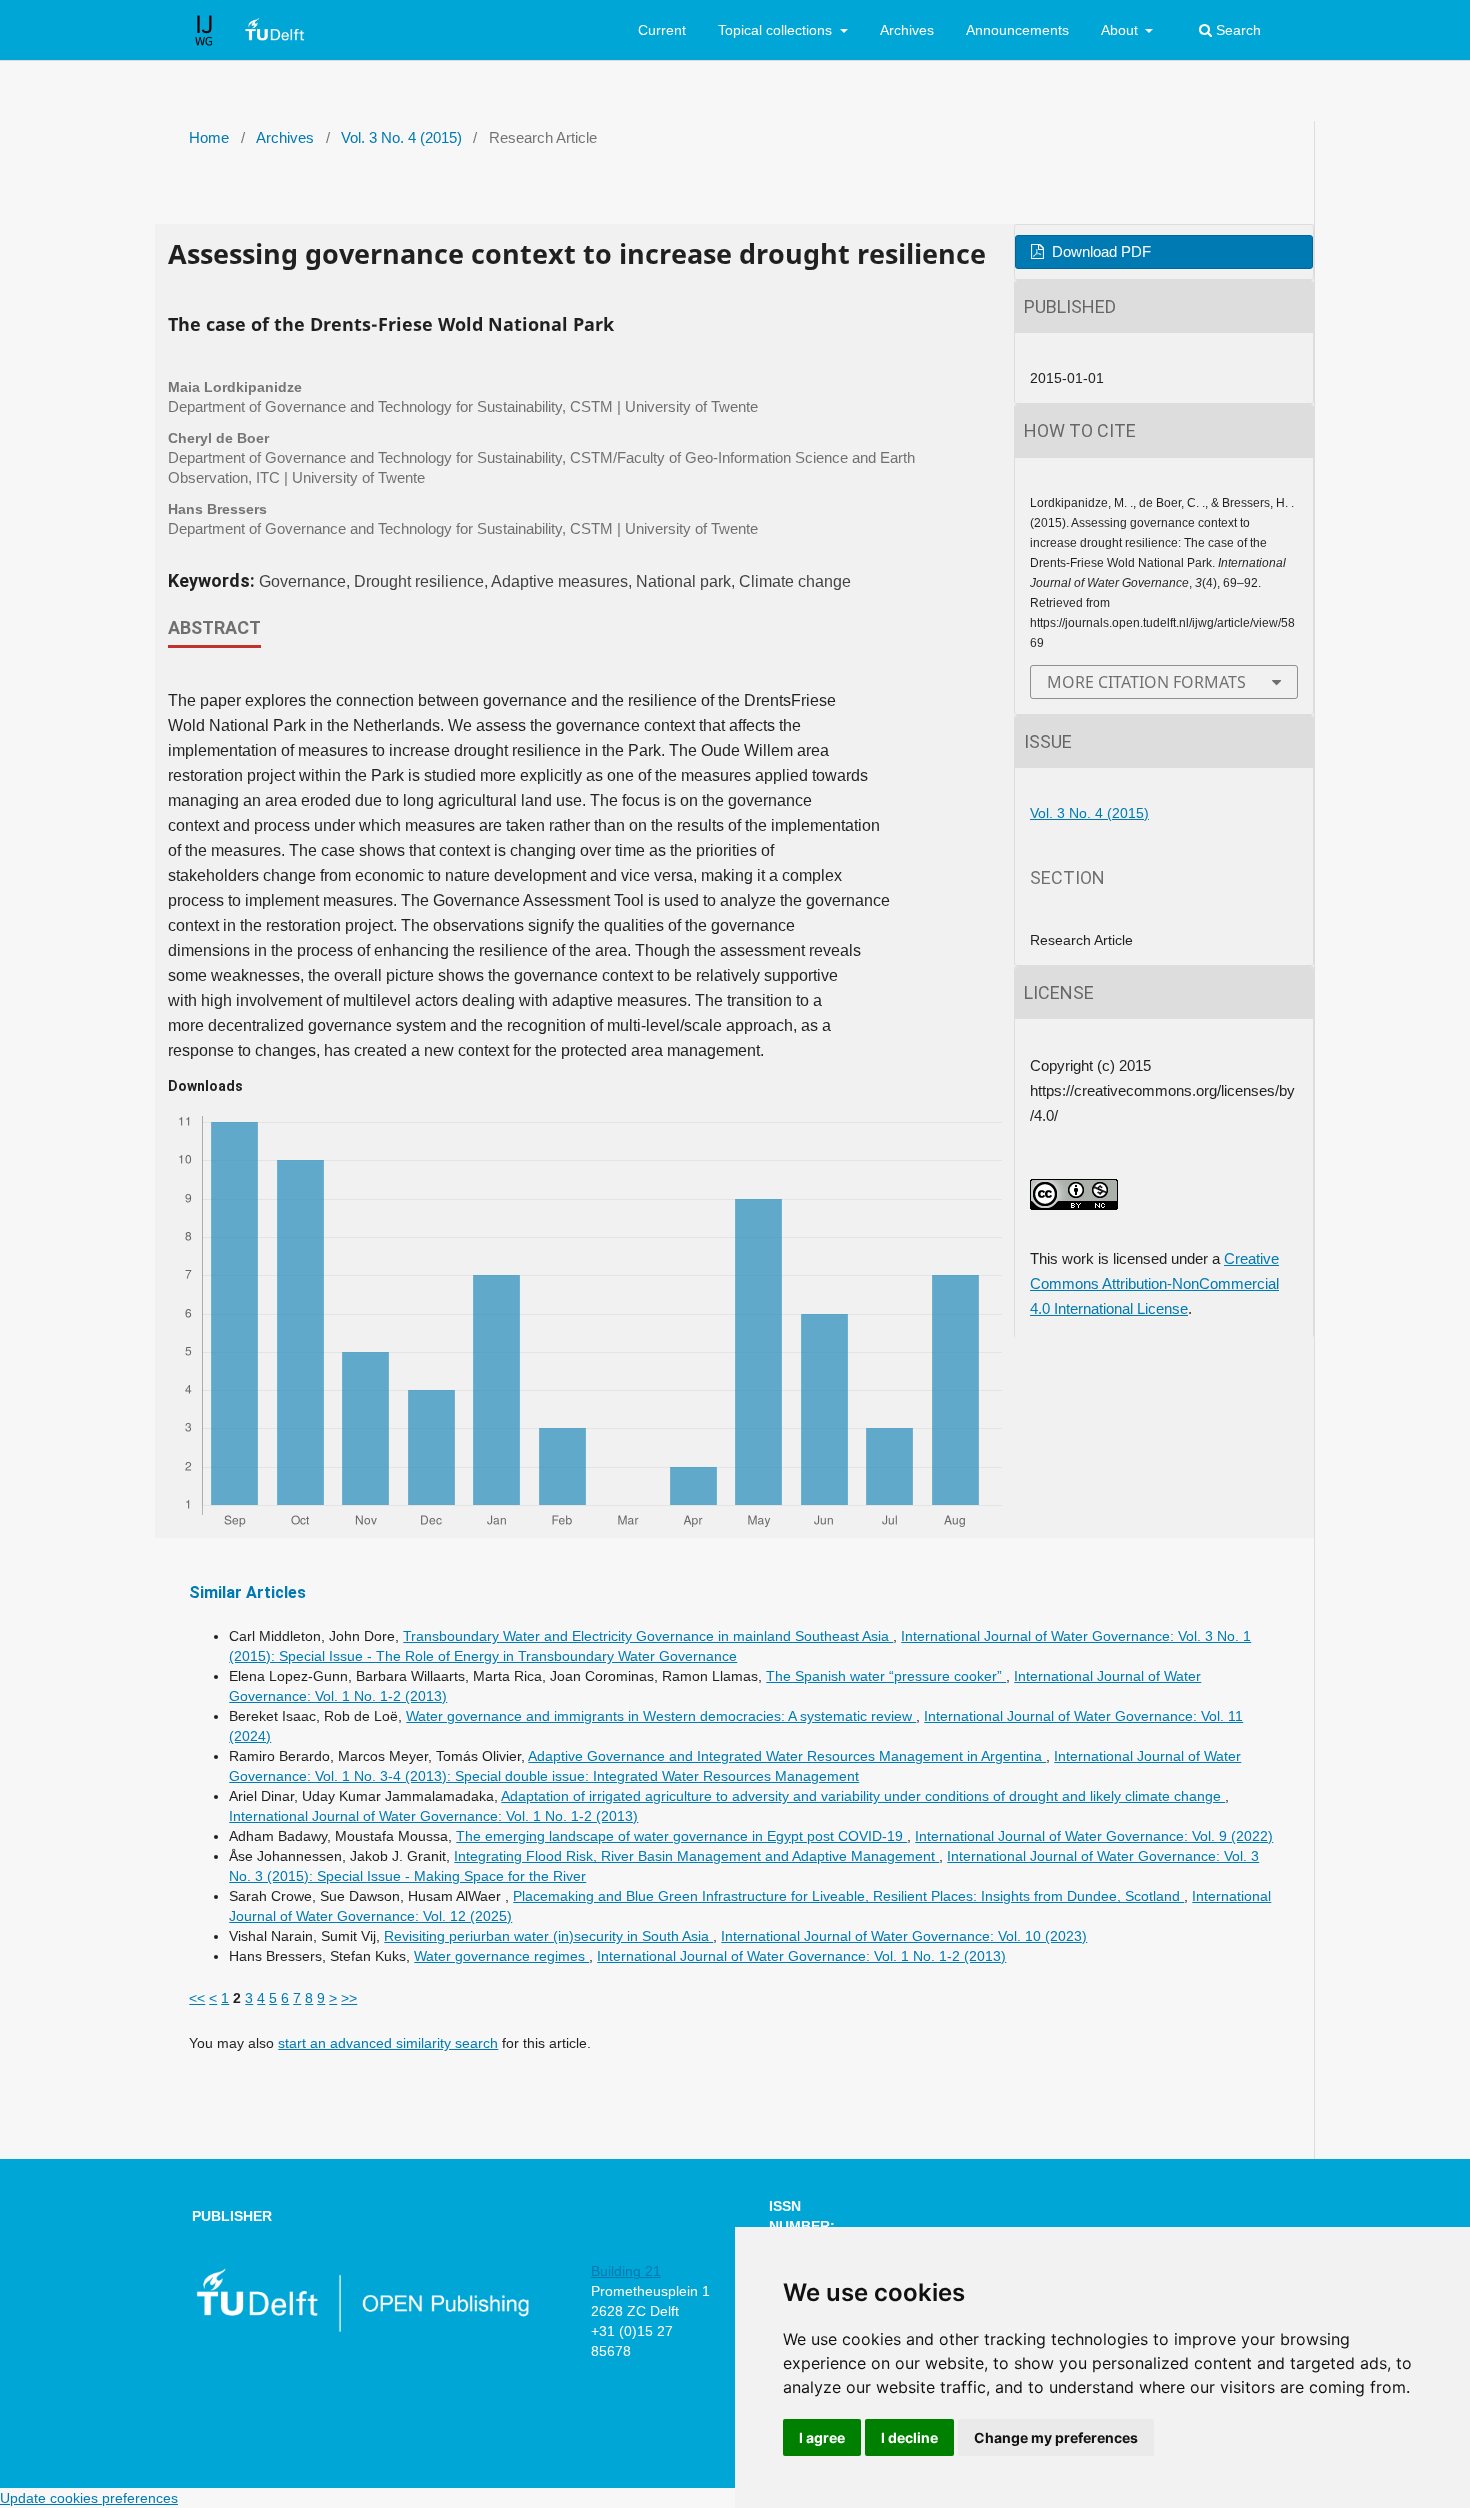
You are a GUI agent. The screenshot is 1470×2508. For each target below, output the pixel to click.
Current (662, 30)
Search (1236, 30)
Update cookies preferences (89, 2498)
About (1121, 30)
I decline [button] (909, 2437)
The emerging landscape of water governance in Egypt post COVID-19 (681, 1836)
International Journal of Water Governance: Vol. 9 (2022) (1094, 1836)
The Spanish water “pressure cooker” (886, 1676)
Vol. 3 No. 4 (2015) (401, 138)
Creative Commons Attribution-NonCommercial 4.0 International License (1154, 1284)
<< (197, 1998)
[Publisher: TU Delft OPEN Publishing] (361, 2328)
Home (209, 138)
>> (349, 1998)
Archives (907, 30)
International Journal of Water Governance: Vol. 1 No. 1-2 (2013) (433, 1816)
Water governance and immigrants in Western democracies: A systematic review (661, 1716)
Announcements (1017, 30)
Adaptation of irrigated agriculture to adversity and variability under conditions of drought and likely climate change (863, 1796)
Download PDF (1099, 252)
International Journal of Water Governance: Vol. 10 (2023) (904, 1936)
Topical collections (777, 30)
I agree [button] (822, 2437)
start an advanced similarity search (388, 2043)
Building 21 (626, 2271)
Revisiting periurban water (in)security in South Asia (548, 1936)
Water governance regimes (501, 1956)
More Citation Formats (1146, 682)
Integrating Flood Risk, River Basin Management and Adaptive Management (696, 1856)
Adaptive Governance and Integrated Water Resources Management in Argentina (787, 1756)
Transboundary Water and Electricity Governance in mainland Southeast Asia (648, 1636)
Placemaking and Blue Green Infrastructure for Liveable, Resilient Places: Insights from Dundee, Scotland (848, 1896)
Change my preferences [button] (1056, 2437)
